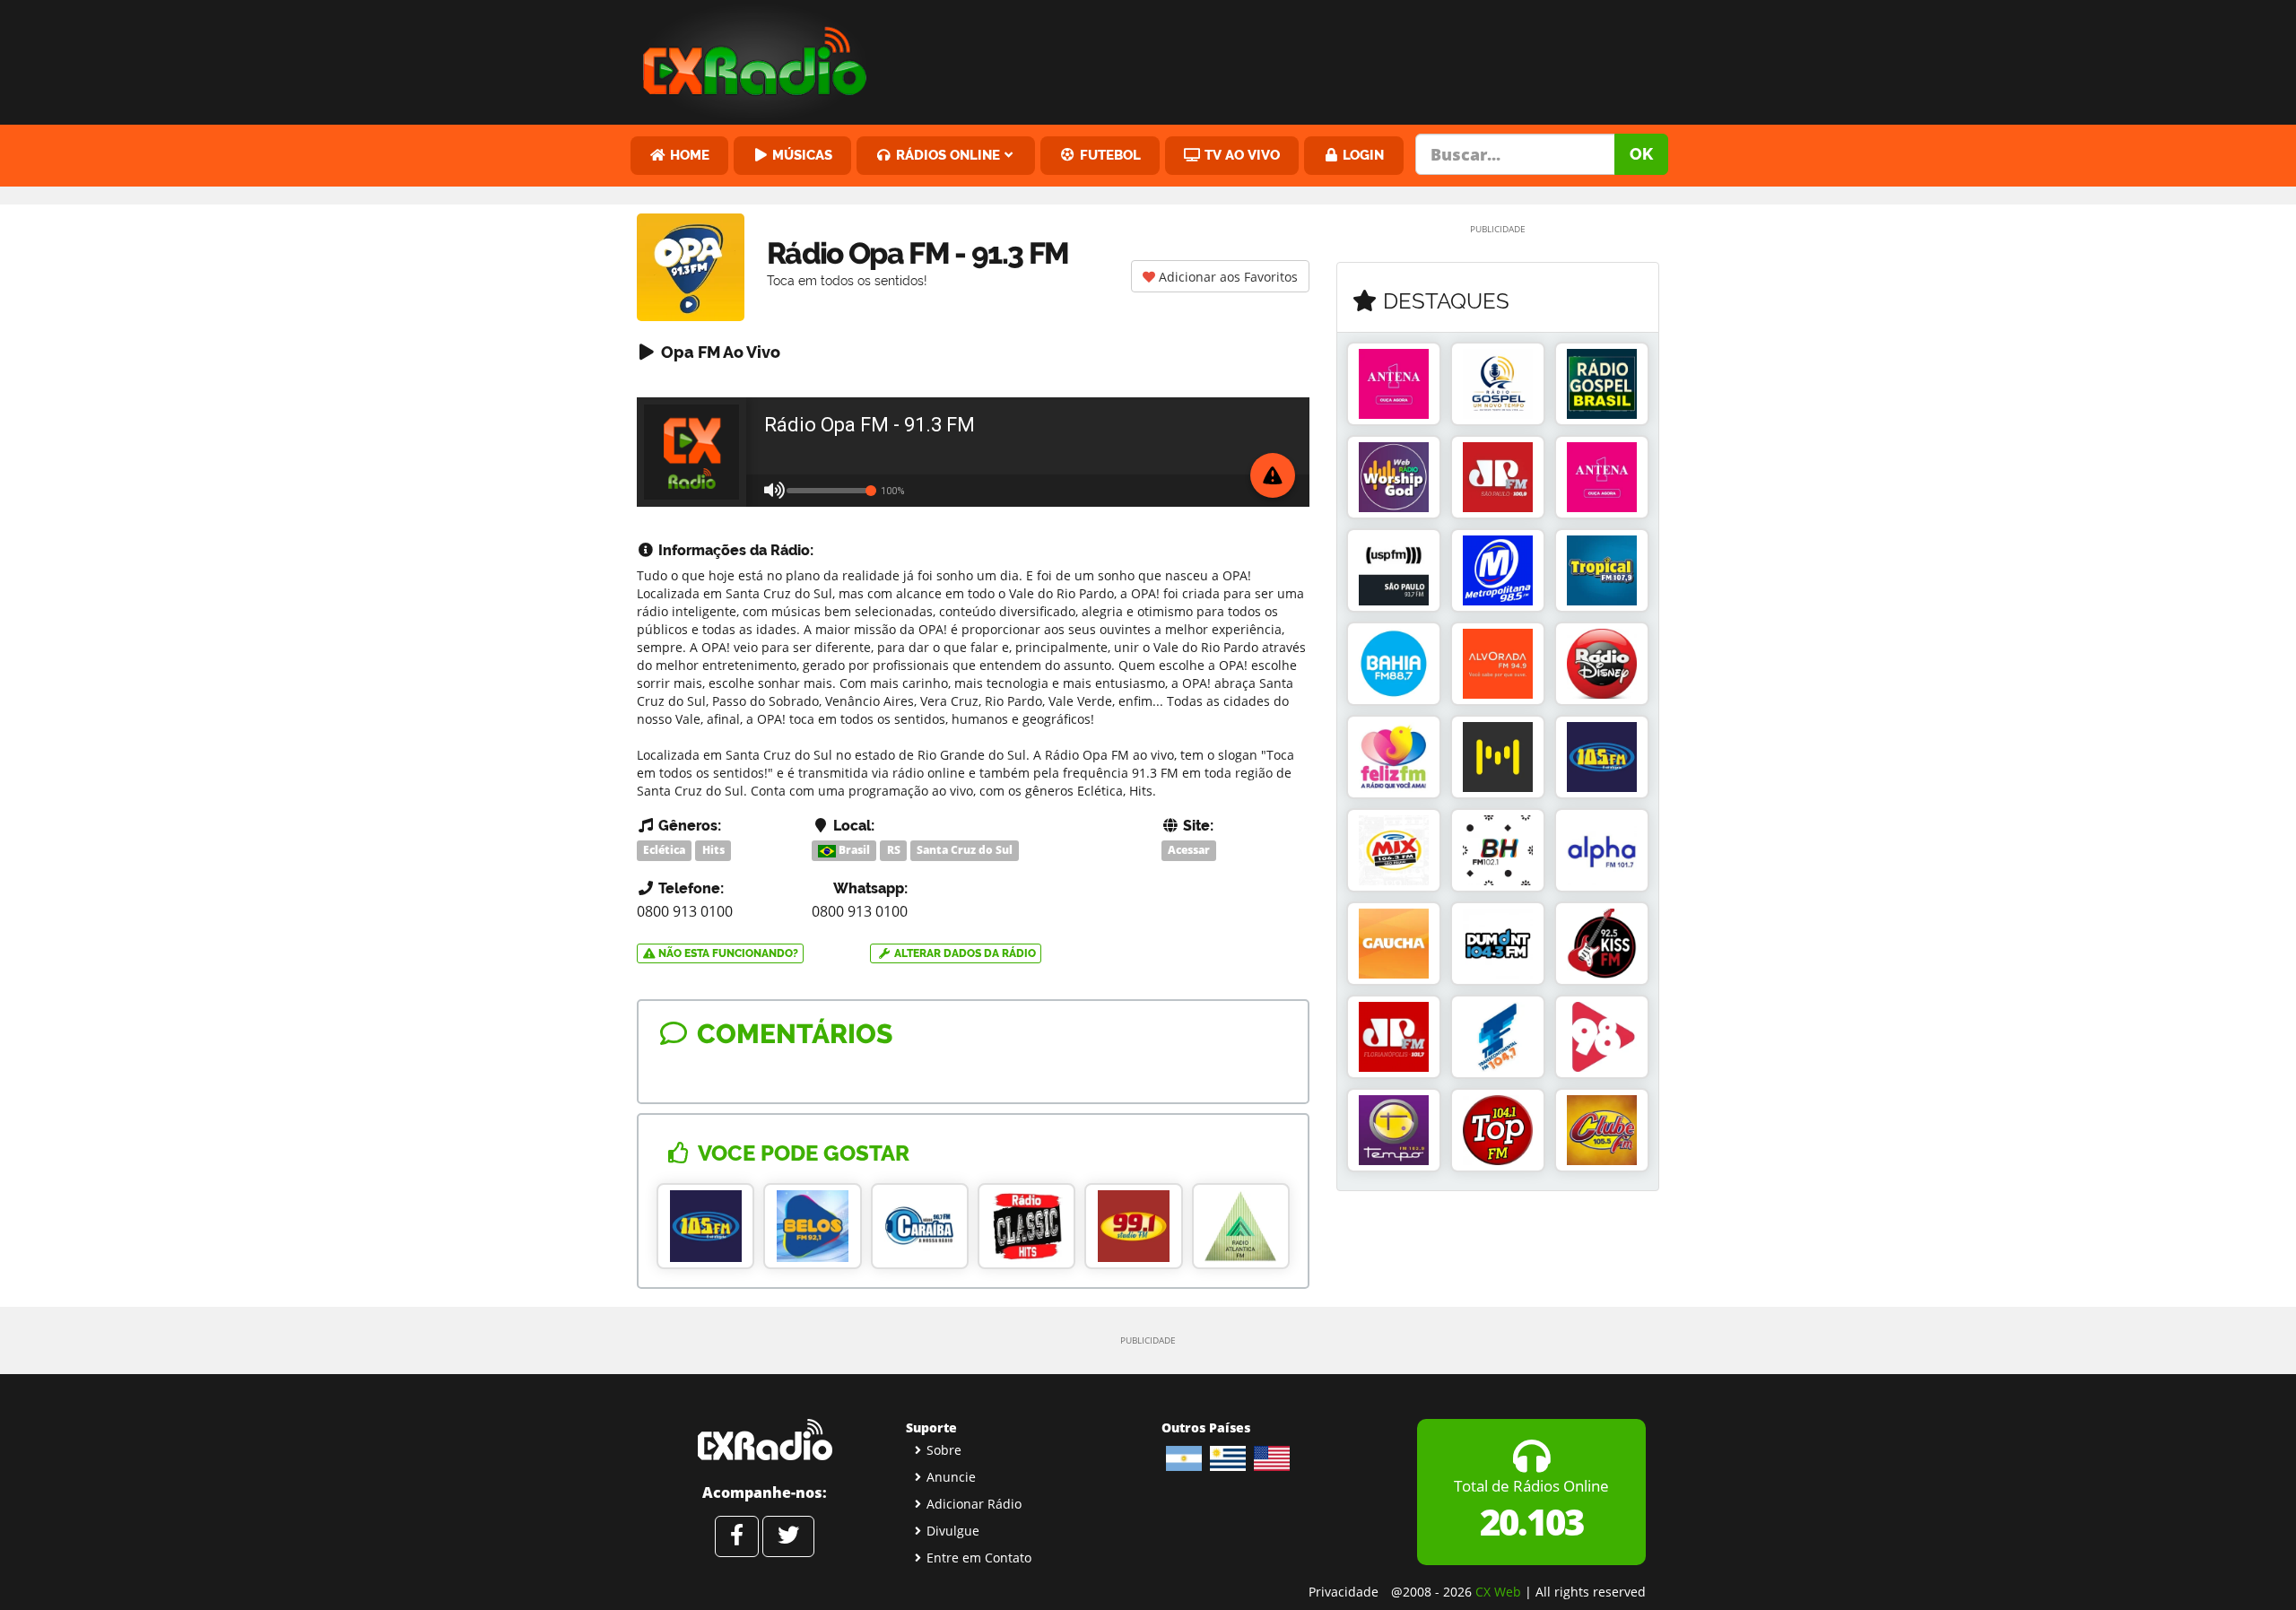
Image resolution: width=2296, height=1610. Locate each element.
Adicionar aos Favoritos (1226, 277)
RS (894, 850)
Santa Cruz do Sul (965, 850)
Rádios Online (946, 155)
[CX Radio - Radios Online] (765, 1440)
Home (688, 155)
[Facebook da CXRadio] (737, 1536)
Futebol (1109, 155)
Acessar (1189, 850)
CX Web (1498, 1592)
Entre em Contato (979, 1558)
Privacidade (1344, 1592)
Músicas (800, 155)
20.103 (1531, 1522)
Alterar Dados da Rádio (964, 953)
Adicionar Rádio (974, 1504)
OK (1641, 154)
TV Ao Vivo (1240, 155)
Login (1361, 155)
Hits (713, 850)
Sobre (944, 1450)
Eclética (664, 850)
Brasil (853, 850)
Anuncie (951, 1477)
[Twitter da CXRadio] (788, 1536)
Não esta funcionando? (727, 953)
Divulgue (953, 1531)
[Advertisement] (1285, 58)
